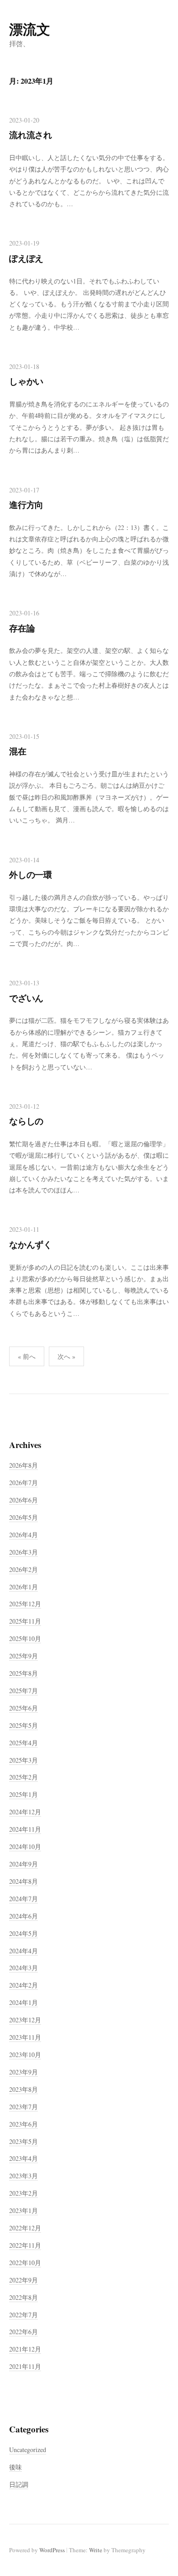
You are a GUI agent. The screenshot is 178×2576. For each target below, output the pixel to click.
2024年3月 (24, 1968)
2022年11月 (25, 2245)
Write (96, 2550)
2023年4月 (24, 2158)
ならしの (26, 1121)
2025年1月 (24, 1794)
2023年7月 (24, 2107)
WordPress (52, 2550)
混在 (18, 751)
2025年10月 (25, 1638)
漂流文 (30, 29)
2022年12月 (25, 2228)
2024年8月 (24, 1881)
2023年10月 (25, 2055)
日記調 (19, 2484)
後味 (16, 2467)
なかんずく (31, 1244)
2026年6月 (24, 1500)
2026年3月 (24, 1552)
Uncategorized (28, 2450)
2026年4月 (24, 1535)
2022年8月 (24, 2297)
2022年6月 (24, 2332)
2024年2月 (24, 1985)
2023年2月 (24, 2193)
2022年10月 (25, 2263)
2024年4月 (24, 1951)
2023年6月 (24, 2124)
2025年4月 (24, 1743)
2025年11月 (25, 1621)
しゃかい (26, 381)
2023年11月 (25, 2037)
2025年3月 (24, 1760)
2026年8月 (24, 1465)
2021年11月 (25, 2366)
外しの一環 (31, 874)
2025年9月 (24, 1656)
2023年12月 (25, 2020)
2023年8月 (24, 2089)
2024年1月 (24, 2002)
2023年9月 (24, 2072)
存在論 (22, 628)
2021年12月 (25, 2349)
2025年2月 (24, 1777)
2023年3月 (24, 2176)
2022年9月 (24, 2280)
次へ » (66, 1356)
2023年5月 (24, 2141)
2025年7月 (24, 1691)
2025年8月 (24, 1673)
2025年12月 (25, 1604)
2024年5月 (24, 1933)
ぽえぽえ (26, 258)
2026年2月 (24, 1569)
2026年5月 (24, 1517)
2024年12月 (25, 1812)
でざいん (26, 998)
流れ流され (31, 135)
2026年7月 (24, 1483)
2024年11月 (25, 1829)
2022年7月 (24, 2315)
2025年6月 (24, 1708)
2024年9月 (24, 1864)
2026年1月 (24, 1587)
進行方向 (26, 505)
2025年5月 (24, 1725)
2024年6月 (24, 1916)
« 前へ (27, 1356)
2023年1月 (24, 2210)
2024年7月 (24, 1899)
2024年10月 (25, 1846)
